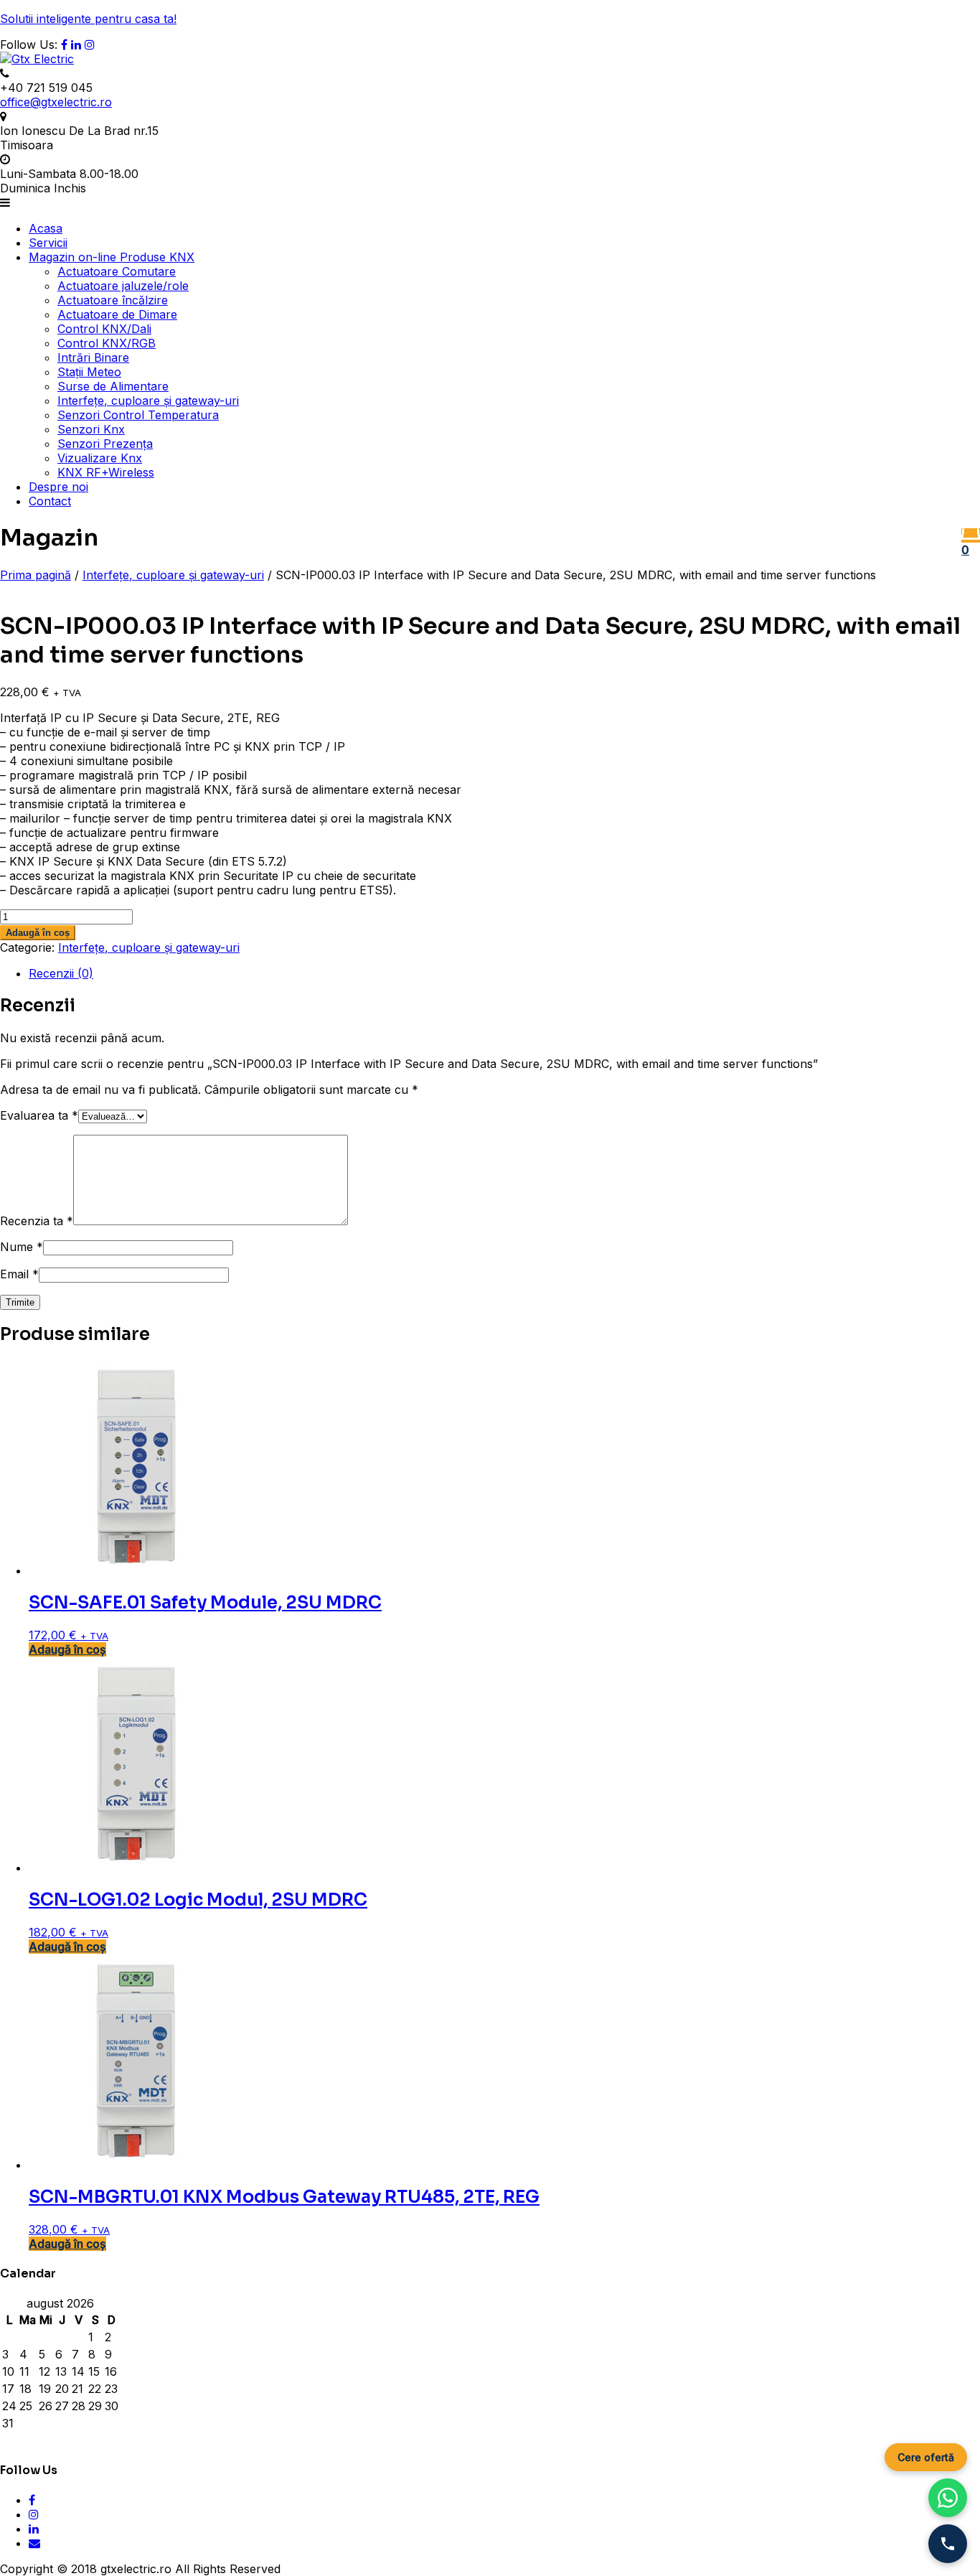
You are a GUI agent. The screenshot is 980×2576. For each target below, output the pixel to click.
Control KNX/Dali (104, 329)
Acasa (46, 228)
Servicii (48, 243)
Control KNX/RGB (107, 343)
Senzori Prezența (105, 444)
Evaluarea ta (39, 1115)
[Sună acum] (948, 2544)
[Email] (34, 2543)
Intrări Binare (93, 357)
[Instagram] (90, 45)
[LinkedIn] (34, 2529)
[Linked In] (76, 45)
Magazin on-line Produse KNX (112, 257)
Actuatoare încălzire (113, 300)
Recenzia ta (37, 1221)
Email (19, 1274)
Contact (50, 501)
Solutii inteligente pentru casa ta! (88, 19)
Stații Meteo (89, 372)
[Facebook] (64, 45)
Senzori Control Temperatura (138, 415)
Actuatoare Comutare (117, 271)
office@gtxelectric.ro (56, 102)
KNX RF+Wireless (106, 472)
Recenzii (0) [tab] (61, 973)
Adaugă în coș (38, 933)
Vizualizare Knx (100, 458)
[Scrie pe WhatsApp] (948, 2498)
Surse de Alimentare (113, 386)
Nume (22, 1247)
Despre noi (58, 487)
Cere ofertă (926, 2457)
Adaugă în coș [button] (67, 1649)
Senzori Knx (91, 429)
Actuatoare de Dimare (117, 314)
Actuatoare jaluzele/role (123, 286)
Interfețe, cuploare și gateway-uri (148, 401)
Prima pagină (36, 575)
